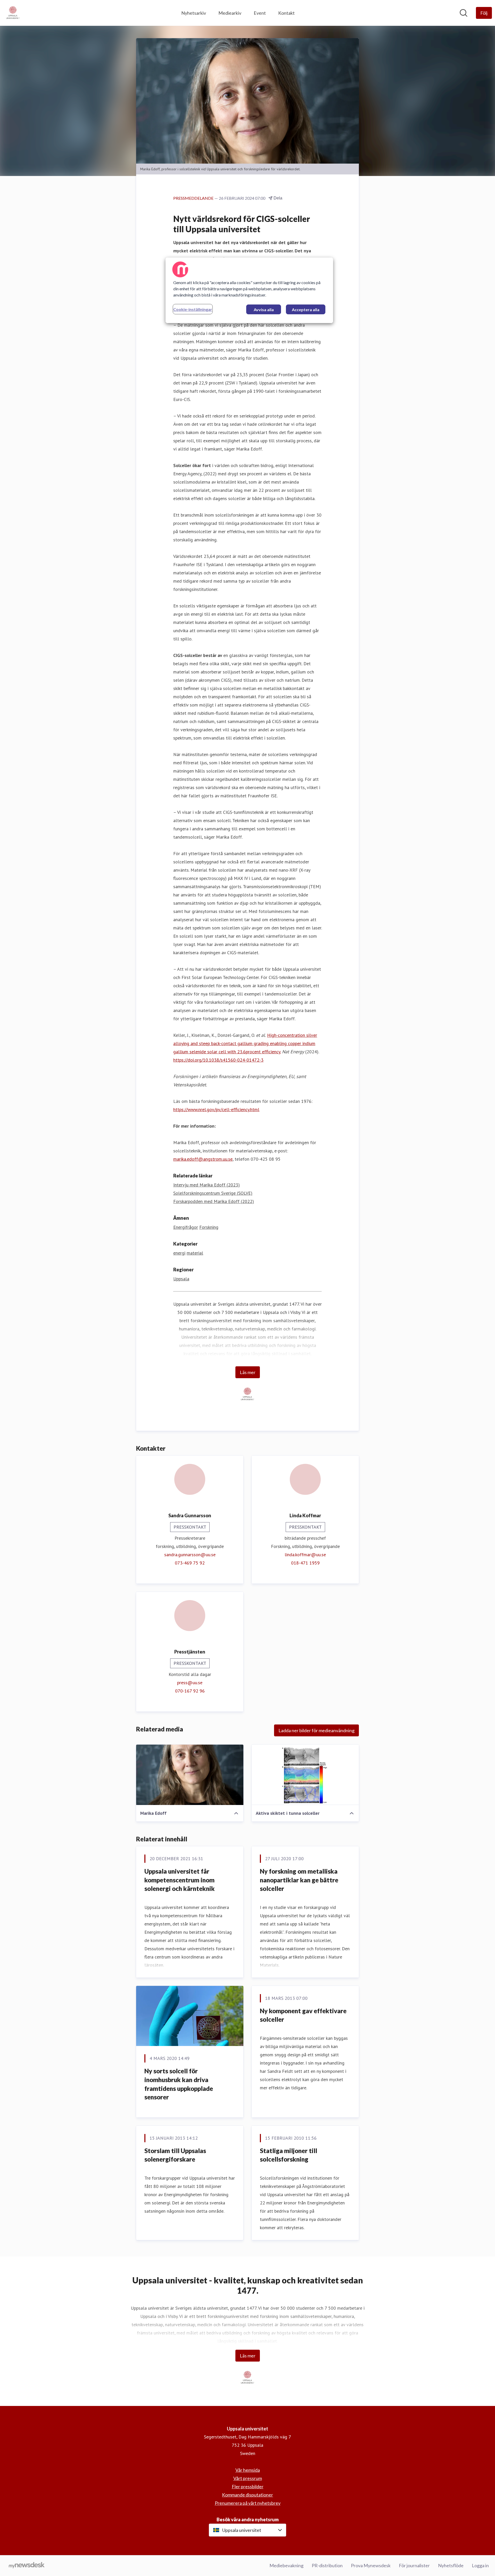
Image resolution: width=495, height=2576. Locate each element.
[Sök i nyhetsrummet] (464, 13)
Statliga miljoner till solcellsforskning (288, 2155)
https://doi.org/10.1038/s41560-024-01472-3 (218, 1060)
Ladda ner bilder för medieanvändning (316, 1730)
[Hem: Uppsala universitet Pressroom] (13, 13)
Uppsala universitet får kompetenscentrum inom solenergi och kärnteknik (180, 1880)
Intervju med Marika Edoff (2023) (207, 1185)
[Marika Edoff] (190, 1775)
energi (179, 1253)
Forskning (209, 1227)
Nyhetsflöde (451, 2565)
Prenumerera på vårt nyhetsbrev (248, 2503)
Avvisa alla (264, 310)
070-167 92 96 (190, 1691)
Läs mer (248, 1372)
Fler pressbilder (248, 2486)
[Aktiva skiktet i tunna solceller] (305, 1775)
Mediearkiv (230, 13)
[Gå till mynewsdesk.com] (27, 2566)
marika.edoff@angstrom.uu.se (203, 1159)
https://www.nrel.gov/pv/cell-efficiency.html (216, 1109)
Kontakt (286, 13)
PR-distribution (327, 2565)
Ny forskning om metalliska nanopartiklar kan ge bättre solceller (299, 1880)
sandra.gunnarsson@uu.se (190, 1555)
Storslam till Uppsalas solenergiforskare (175, 2155)
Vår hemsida (248, 2470)
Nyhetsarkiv (194, 13)
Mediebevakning (286, 2565)
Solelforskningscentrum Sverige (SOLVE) (213, 1193)
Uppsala (181, 1279)
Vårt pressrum (248, 2478)
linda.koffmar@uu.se (305, 1555)
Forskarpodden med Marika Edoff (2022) (214, 1201)
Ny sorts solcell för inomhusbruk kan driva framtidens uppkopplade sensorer (179, 2084)
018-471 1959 (305, 1563)
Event (260, 13)
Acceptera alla (306, 310)
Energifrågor (186, 1227)
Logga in (480, 2565)
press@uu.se (190, 1683)
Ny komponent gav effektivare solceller (303, 2015)
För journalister (414, 2565)
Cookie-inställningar (193, 309)
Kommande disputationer (247, 2495)
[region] (249, 290)
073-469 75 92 (190, 1563)
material (195, 1253)
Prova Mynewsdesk (371, 2565)
